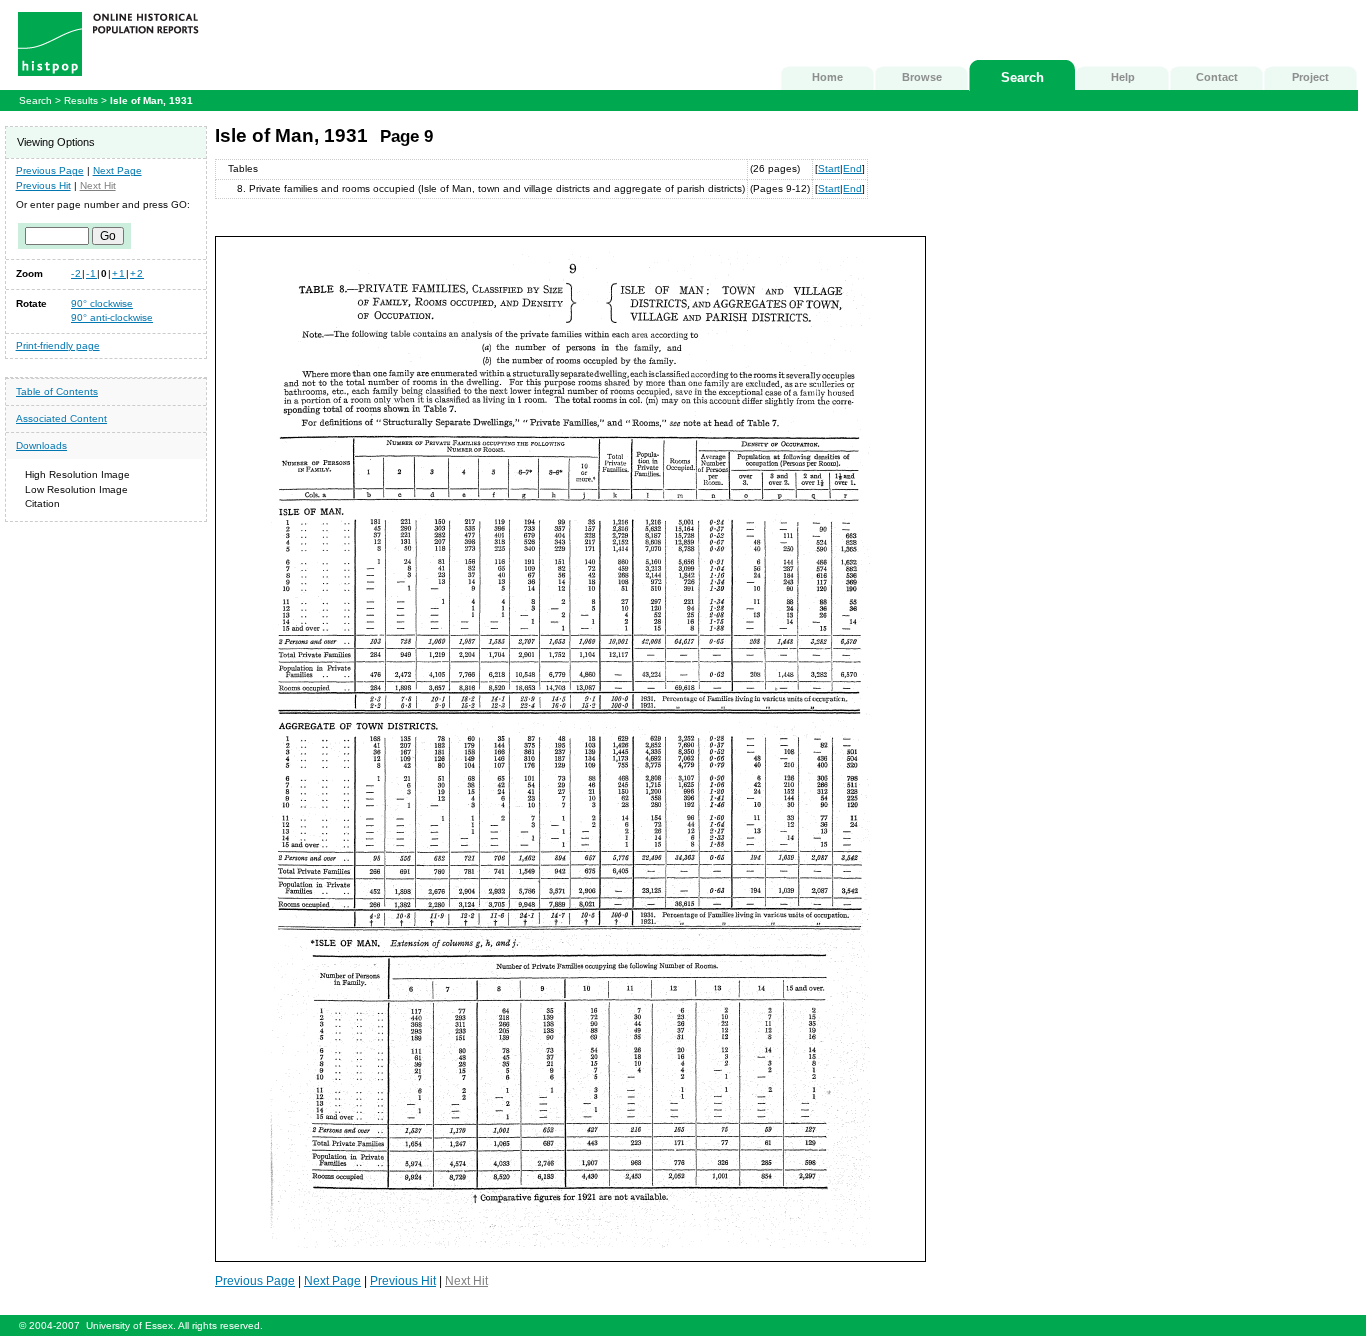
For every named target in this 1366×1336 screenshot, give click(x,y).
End (852, 168)
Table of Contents (57, 391)
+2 (137, 273)
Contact (1217, 77)
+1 (119, 273)
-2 (76, 273)
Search (1022, 77)
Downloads (41, 445)
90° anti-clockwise (112, 317)
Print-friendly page (58, 345)
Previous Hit (43, 185)
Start (829, 168)
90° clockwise (102, 303)
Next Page (117, 170)
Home (827, 77)
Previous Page (50, 170)
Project (1310, 77)
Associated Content (61, 418)
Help (1123, 77)
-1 (91, 273)
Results (81, 100)
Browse (922, 77)
